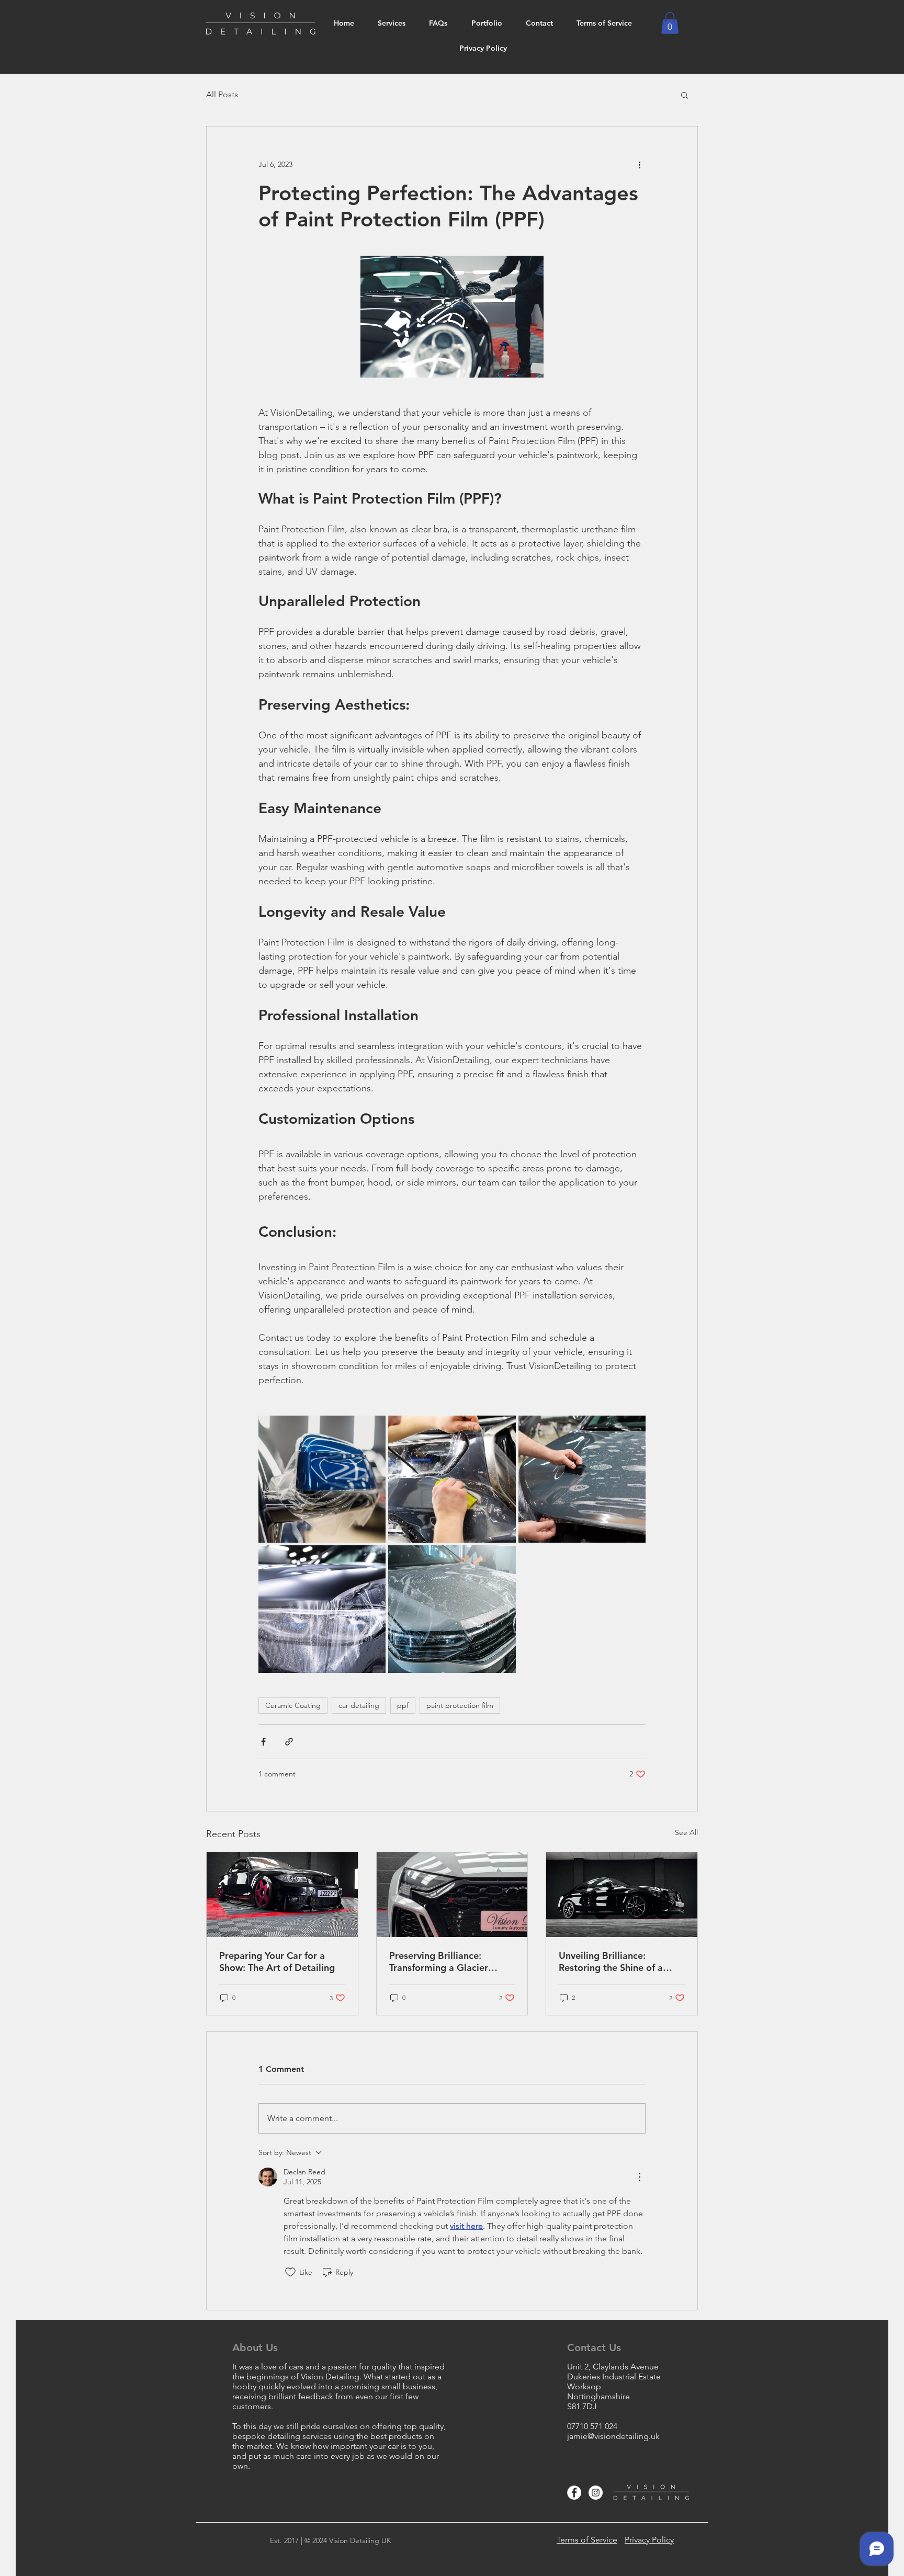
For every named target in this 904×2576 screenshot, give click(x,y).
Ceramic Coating (293, 1705)
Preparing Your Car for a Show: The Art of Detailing (277, 1962)
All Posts (222, 94)
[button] (670, 23)
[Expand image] (322, 1479)
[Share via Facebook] (263, 1742)
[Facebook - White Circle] (574, 2493)
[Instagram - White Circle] (596, 2493)
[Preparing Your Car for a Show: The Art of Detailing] (282, 1895)
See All (686, 1832)
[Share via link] (289, 1742)
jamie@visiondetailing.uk (613, 2436)
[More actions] (639, 164)
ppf (403, 1705)
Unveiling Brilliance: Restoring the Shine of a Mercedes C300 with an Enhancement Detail (611, 1962)
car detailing (359, 1705)
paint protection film (460, 1705)
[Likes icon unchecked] (290, 2272)
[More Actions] (639, 2177)
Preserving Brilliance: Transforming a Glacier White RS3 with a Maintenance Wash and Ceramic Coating (440, 1962)
